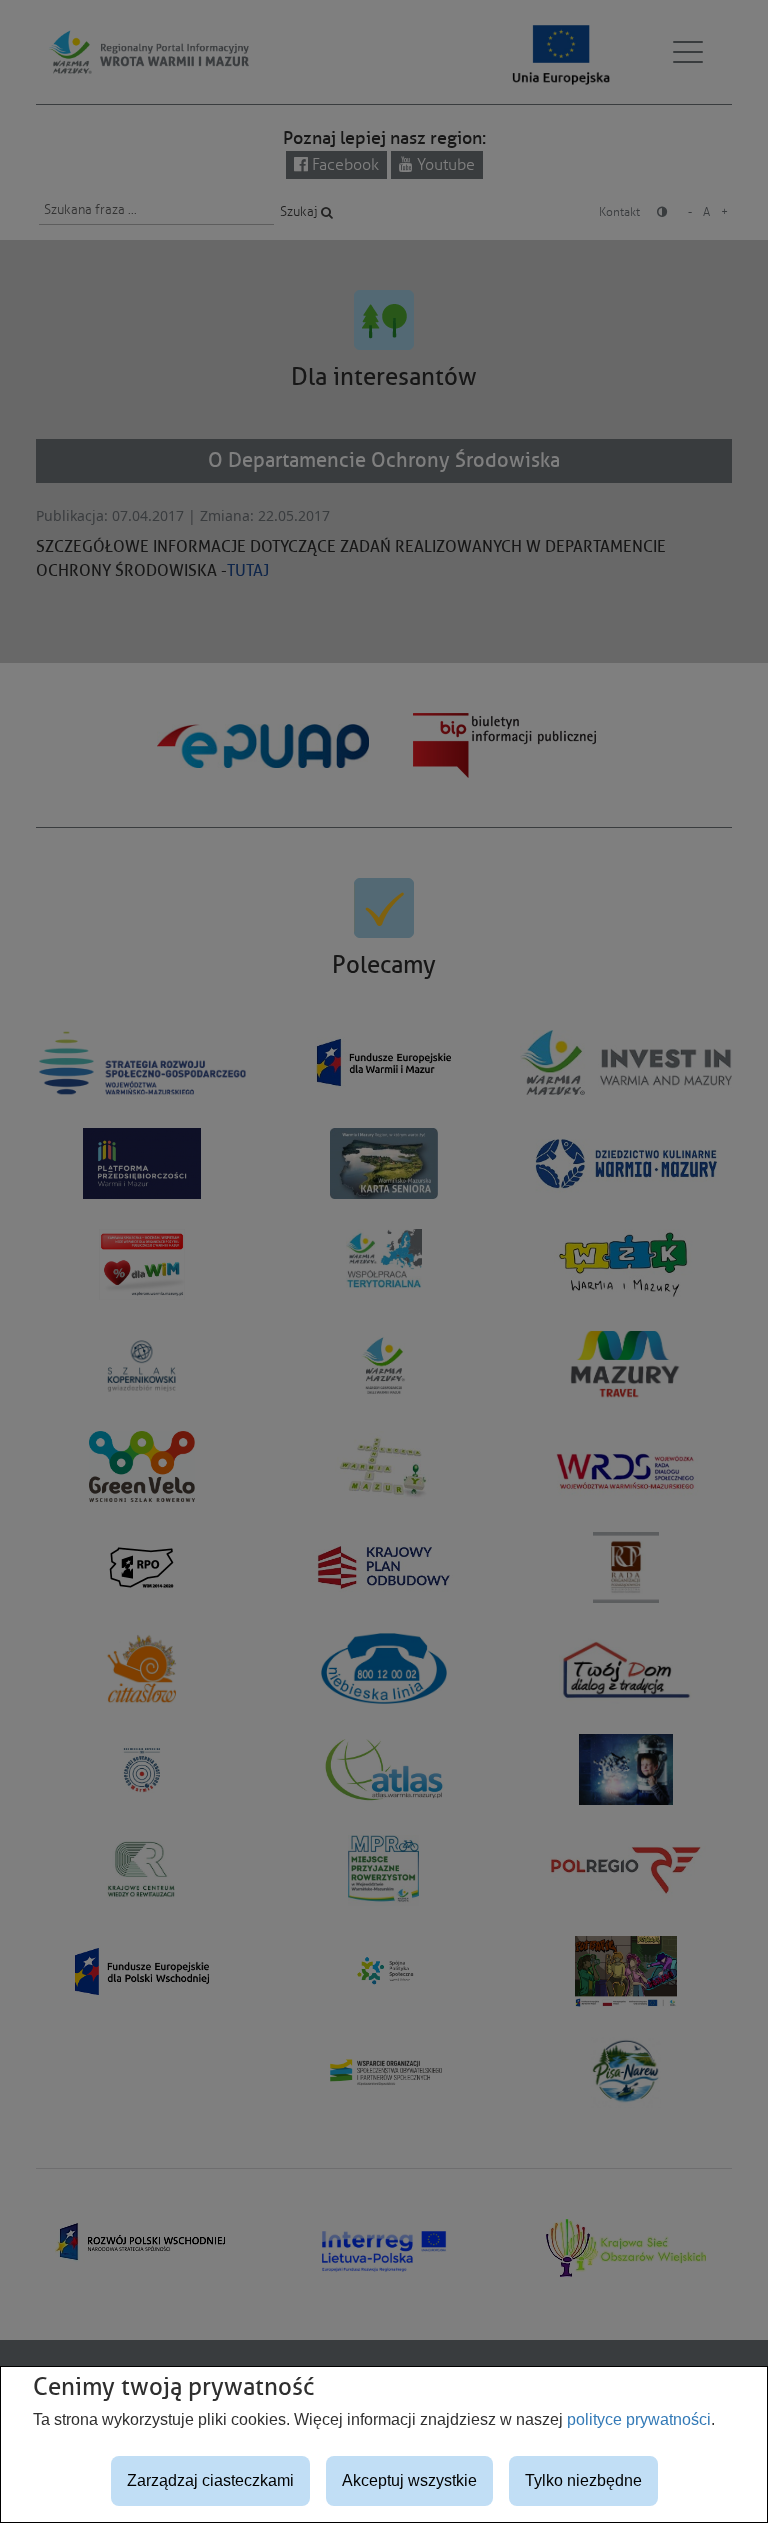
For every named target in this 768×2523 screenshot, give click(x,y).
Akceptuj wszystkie (409, 2480)
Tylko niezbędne (583, 2480)
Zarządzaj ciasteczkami (210, 2480)
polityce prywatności (639, 2419)
